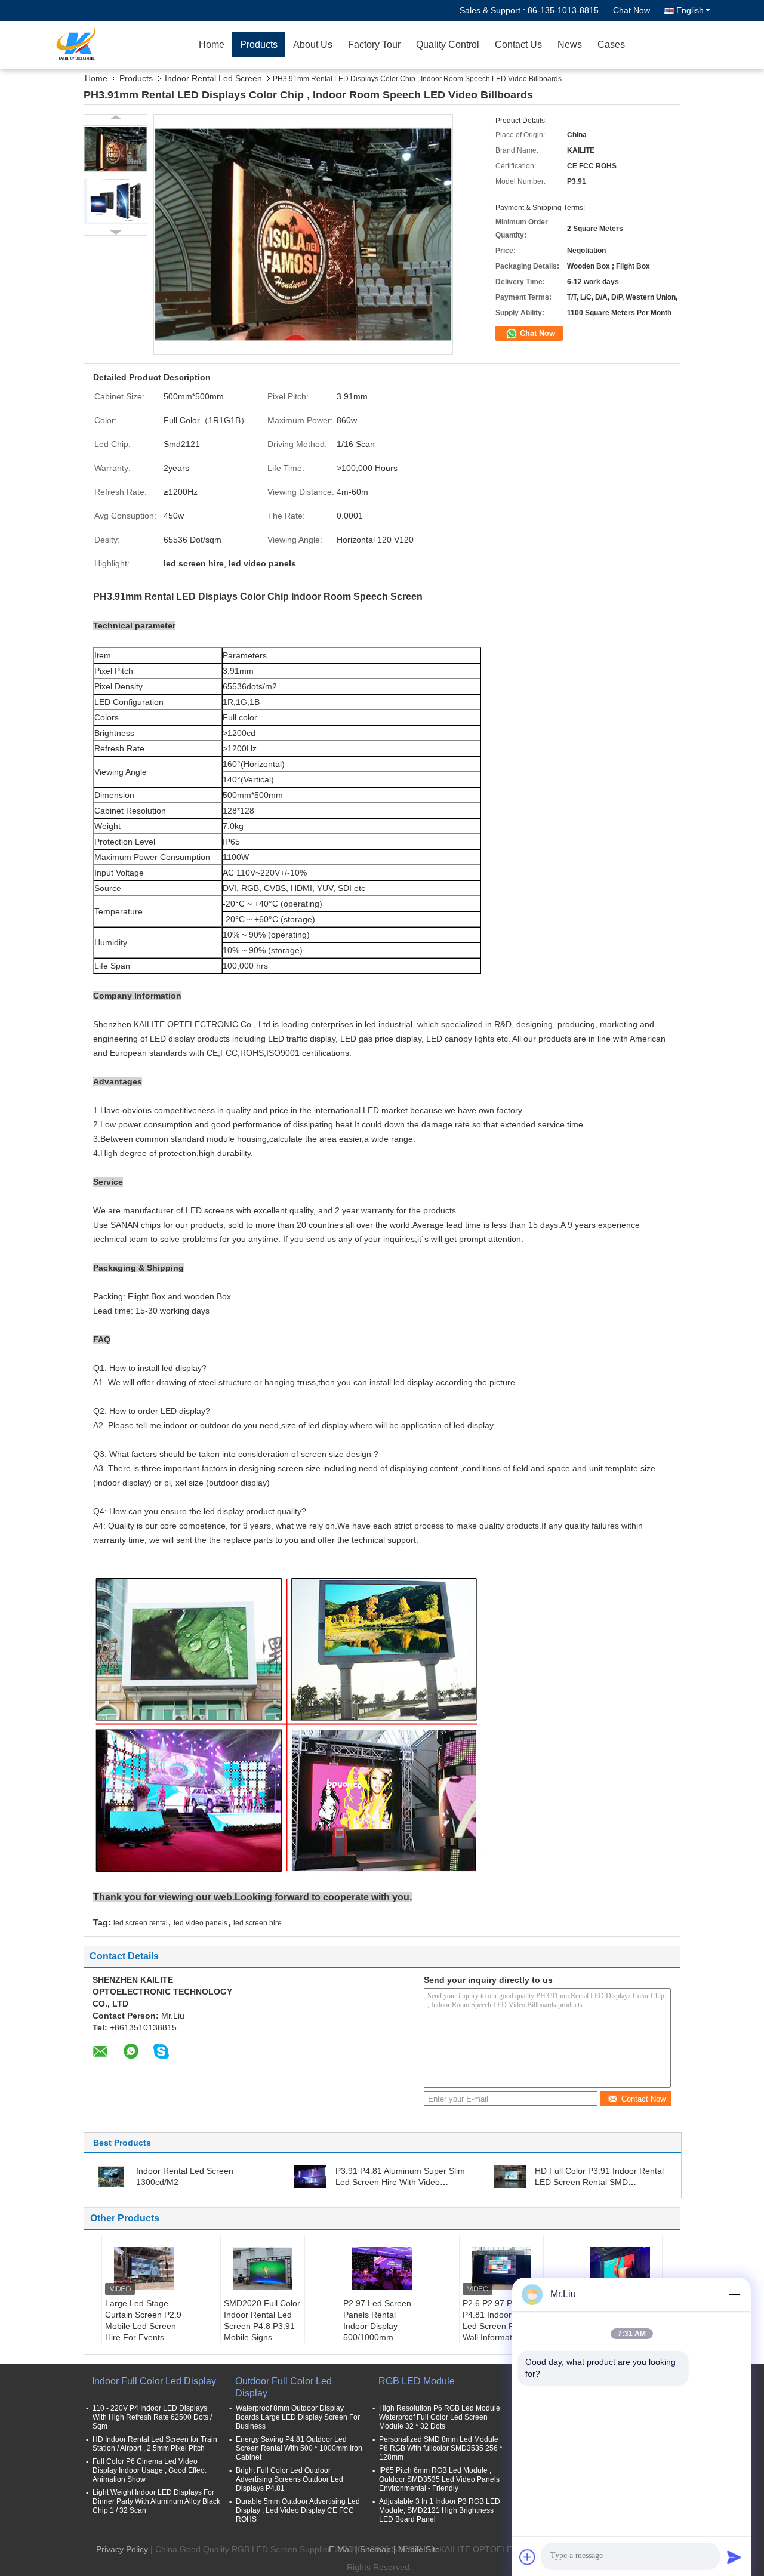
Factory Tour (374, 44)
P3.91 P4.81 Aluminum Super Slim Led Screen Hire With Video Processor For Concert (400, 2182)
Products (259, 44)
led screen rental (141, 1923)
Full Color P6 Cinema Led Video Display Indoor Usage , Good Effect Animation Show (149, 2470)
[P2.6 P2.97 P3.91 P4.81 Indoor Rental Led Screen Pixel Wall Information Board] (501, 2268)
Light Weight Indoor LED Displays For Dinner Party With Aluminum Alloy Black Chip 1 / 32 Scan (156, 2501)
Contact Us (518, 44)
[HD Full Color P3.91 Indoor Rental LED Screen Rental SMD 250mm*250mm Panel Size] (510, 2176)
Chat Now (631, 10)
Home (212, 44)
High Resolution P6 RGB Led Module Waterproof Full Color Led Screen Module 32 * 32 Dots (440, 2417)
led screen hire (258, 1923)
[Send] (734, 2557)
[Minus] (734, 2294)
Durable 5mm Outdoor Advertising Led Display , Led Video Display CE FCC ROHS (298, 2510)
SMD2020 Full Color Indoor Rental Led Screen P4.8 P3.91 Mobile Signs (262, 2320)
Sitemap (375, 2549)
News (570, 44)
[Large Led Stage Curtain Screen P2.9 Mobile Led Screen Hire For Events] (144, 2268)
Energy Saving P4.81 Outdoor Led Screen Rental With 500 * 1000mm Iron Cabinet (299, 2448)
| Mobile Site (417, 2549)
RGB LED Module (417, 2381)
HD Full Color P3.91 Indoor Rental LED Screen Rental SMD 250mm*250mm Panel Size (599, 2182)
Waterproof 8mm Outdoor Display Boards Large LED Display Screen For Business (298, 2417)
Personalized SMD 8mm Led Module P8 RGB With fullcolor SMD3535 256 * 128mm (441, 2448)
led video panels (201, 1923)
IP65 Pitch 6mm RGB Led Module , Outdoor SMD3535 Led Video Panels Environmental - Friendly (439, 2479)
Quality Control (448, 44)
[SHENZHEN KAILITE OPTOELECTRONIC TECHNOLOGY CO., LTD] (122, 45)
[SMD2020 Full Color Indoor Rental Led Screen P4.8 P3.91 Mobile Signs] (263, 2268)
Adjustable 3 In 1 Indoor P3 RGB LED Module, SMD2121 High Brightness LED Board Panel (440, 2510)
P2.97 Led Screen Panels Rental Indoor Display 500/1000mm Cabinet (377, 2326)
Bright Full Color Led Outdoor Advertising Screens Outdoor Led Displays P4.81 (289, 2479)
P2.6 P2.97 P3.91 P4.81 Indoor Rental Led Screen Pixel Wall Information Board (500, 2326)
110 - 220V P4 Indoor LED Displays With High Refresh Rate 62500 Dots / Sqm (152, 2417)
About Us (313, 44)
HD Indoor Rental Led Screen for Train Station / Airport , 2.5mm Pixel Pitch (155, 2444)
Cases (611, 44)
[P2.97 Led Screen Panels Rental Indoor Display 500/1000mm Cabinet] (382, 2268)
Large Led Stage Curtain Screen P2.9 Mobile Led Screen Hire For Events (143, 2320)
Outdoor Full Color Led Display (284, 2387)
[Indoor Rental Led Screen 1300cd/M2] (111, 2176)
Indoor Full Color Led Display (154, 2381)
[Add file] (528, 2557)
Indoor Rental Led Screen (213, 78)
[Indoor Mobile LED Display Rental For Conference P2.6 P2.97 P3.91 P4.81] (620, 2268)
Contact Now (643, 2099)
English (690, 10)
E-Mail (341, 2549)
